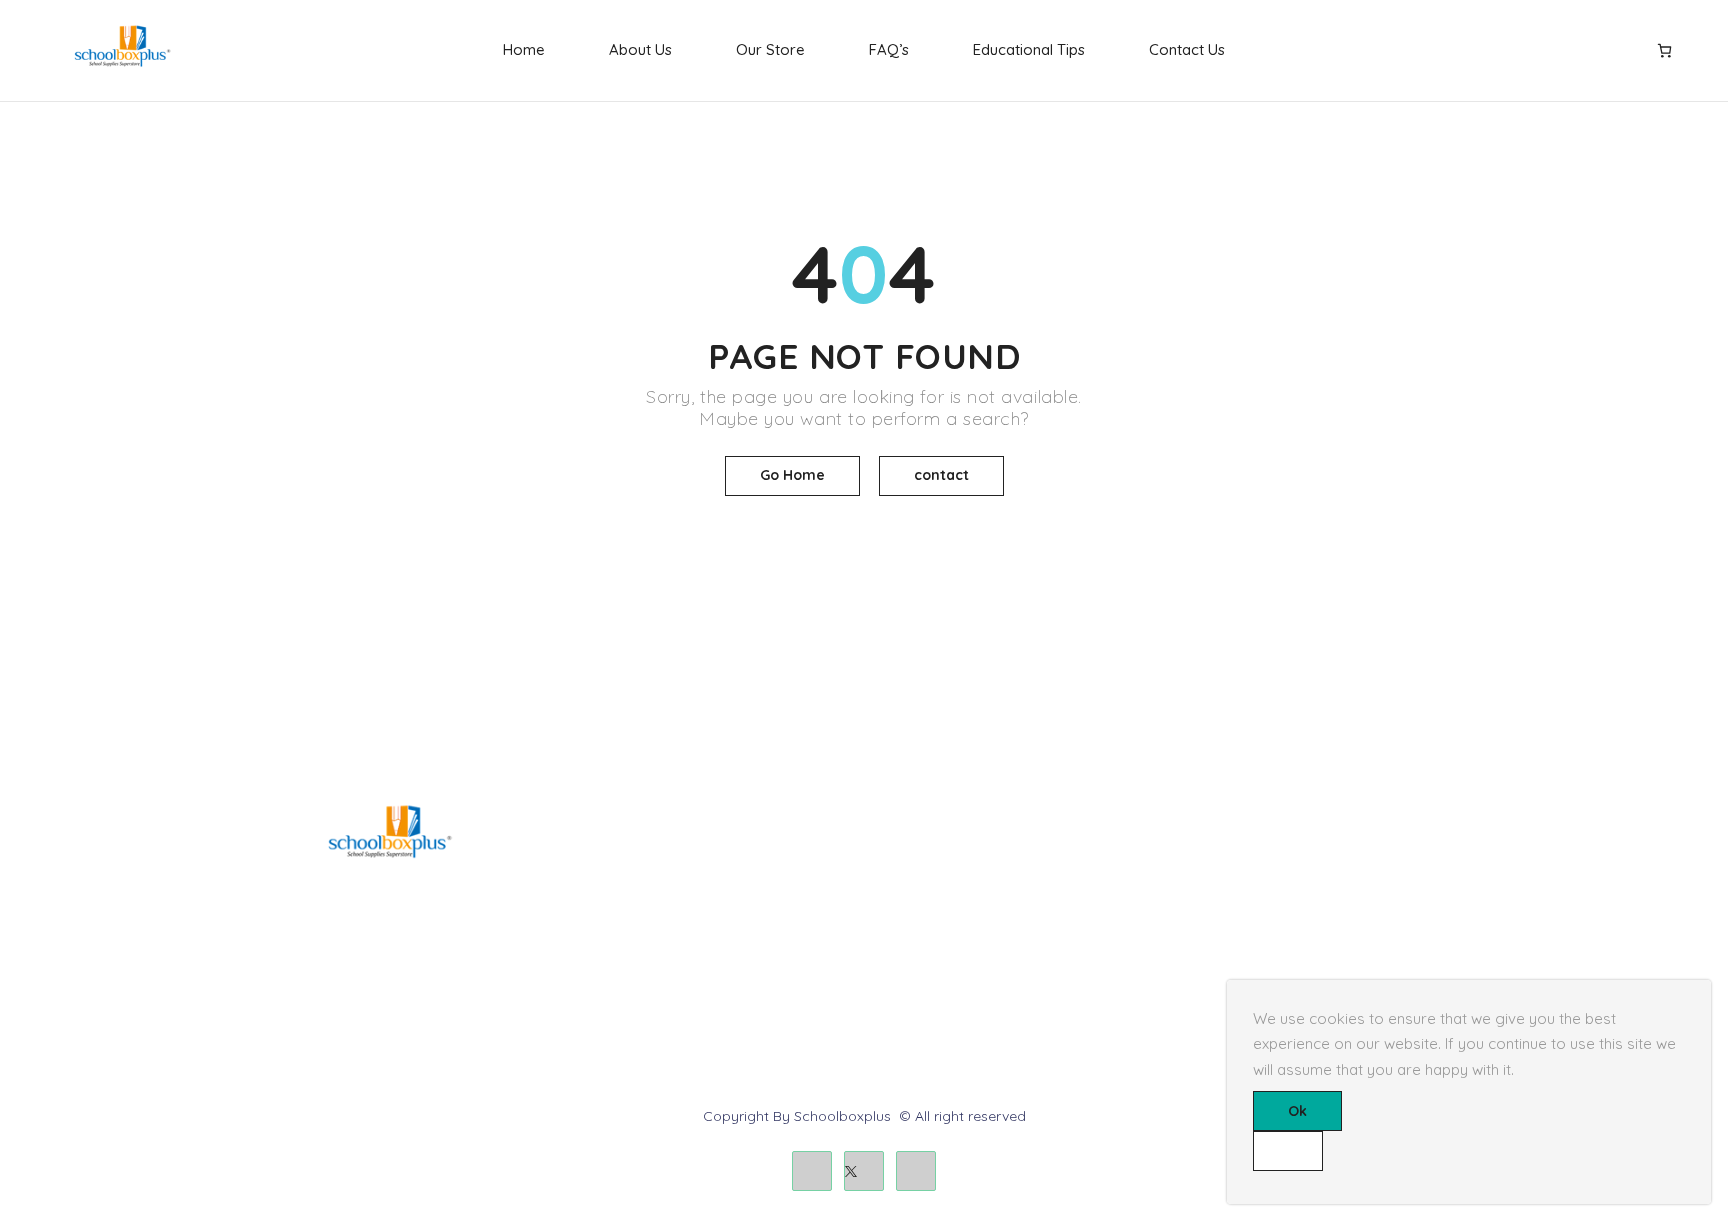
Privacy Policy (924, 923)
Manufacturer (922, 956)
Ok (1297, 1111)
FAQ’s (889, 49)
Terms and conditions (949, 889)
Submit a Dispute (1231, 956)
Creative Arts (623, 889)
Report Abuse (1220, 923)
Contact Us (1187, 49)
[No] (1288, 1151)
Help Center (1214, 855)
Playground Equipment (657, 956)
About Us (640, 49)
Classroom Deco (636, 923)
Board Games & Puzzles (660, 855)
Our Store (770, 49)
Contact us (1211, 889)
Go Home (792, 475)
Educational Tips (1029, 49)
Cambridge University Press (672, 990)
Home (524, 49)
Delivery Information (944, 855)
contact (941, 475)
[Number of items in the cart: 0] (1664, 50)
